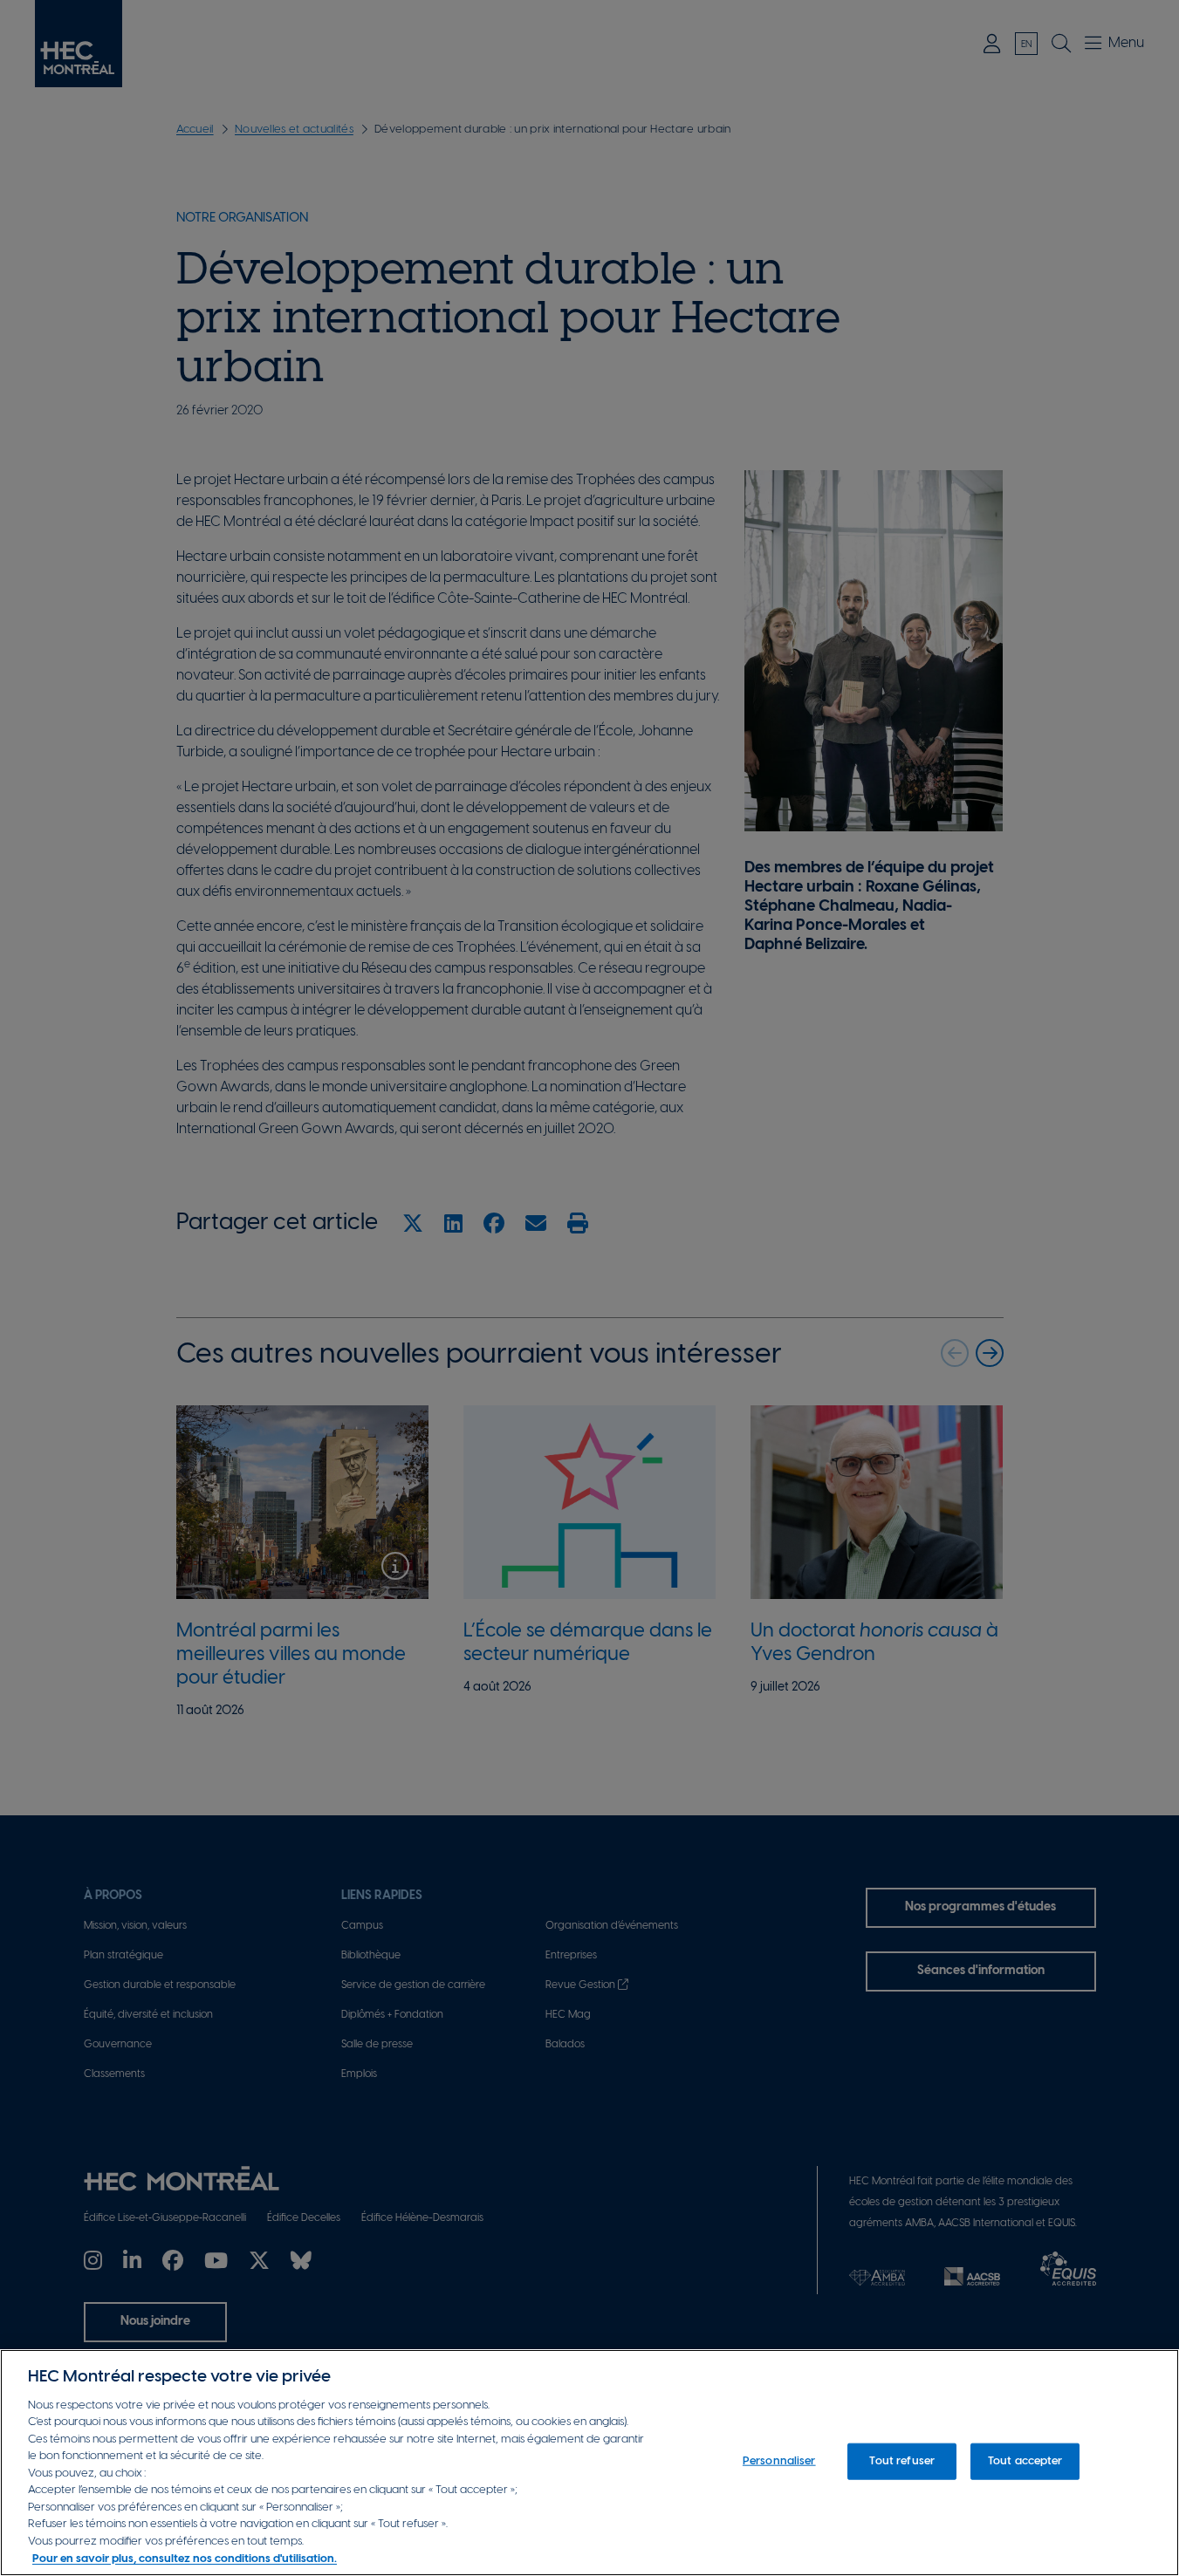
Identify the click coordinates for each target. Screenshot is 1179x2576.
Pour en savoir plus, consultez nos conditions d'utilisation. (185, 2558)
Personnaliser (779, 2461)
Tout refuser (902, 2461)
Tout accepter (1025, 2461)
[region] (589, 2463)
